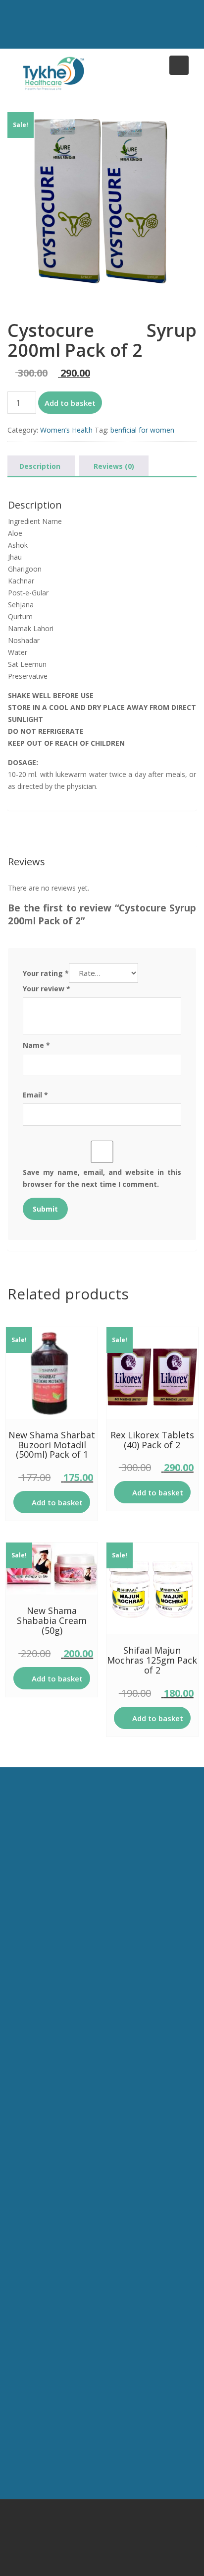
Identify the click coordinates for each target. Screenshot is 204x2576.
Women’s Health (66, 430)
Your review (47, 989)
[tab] (40, 466)
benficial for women (142, 430)
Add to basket (70, 403)
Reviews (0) (114, 466)
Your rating (46, 973)
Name (36, 1045)
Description (40, 466)
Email (35, 1095)
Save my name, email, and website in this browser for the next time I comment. (102, 1178)
